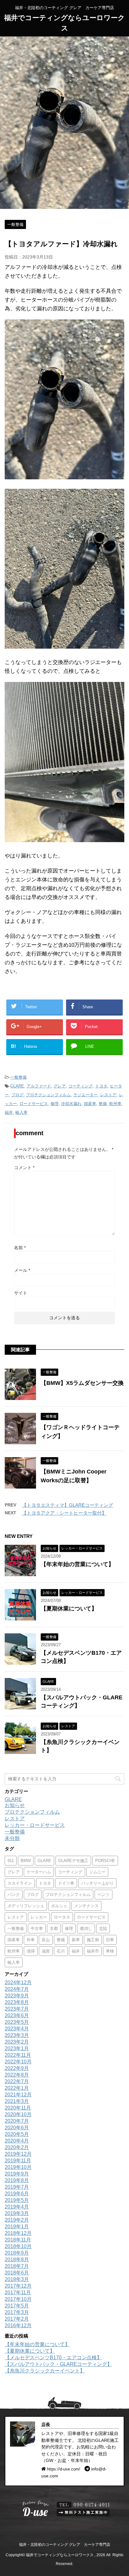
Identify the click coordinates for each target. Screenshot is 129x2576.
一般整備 (18, 1077)
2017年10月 (18, 2299)
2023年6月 (17, 2015)
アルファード (39, 1086)
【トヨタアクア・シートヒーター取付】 (64, 1513)
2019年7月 (17, 2187)
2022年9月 (17, 2068)
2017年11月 (18, 2293)
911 (11, 1861)
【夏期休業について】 (69, 1609)
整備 (103, 1104)
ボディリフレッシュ (26, 1906)
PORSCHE (105, 1861)
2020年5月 (17, 2134)
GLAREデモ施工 (73, 1861)
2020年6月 (17, 2128)
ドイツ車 (66, 1883)
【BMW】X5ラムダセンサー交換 (82, 1383)
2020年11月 (18, 2108)
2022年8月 (17, 2075)
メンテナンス (86, 1906)
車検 (110, 1951)
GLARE (17, 1086)
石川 (61, 1951)
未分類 (12, 1838)
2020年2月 (17, 2147)
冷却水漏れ (71, 1104)
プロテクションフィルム (48, 1095)
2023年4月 (17, 2029)
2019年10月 (18, 2167)
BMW (26, 1861)
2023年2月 (17, 2042)
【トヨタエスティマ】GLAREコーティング (67, 1505)
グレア (60, 1086)
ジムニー (97, 1872)
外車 (31, 1940)
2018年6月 (17, 2273)
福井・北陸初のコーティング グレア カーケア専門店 (65, 2545)
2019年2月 (17, 2220)
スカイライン (20, 1883)
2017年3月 (17, 2312)
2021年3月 (17, 2101)
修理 (54, 1104)
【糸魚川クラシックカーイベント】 (45, 2371)
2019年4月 (17, 2207)
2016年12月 (18, 2325)
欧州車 (115, 1104)
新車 (76, 1940)
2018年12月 (18, 2233)
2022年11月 (18, 2055)
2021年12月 (18, 2095)
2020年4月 (17, 2141)
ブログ (17, 1095)
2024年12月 (18, 1982)
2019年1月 (17, 2227)
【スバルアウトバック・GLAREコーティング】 (58, 2364)
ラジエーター (85, 1095)
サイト (21, 1293)
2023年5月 (17, 2022)
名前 (20, 1248)
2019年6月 (17, 2194)
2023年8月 (17, 2002)
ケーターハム (39, 1872)
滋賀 (46, 1951)
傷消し (86, 1928)
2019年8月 (17, 2180)
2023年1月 (17, 2048)
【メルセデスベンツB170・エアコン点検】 (53, 2358)
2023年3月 (17, 2035)
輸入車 (21, 1112)
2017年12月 (18, 2286)
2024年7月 (17, 1989)
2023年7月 (17, 2009)
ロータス (62, 1917)
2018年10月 (18, 2246)
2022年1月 (17, 2088)
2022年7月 (17, 2081)
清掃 (31, 1951)
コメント (24, 1168)
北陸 (103, 1928)
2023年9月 (17, 1996)
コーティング (80, 1086)
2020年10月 (18, 2114)
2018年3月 (17, 2279)
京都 (54, 1928)
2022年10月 (18, 2062)
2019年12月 (18, 2154)
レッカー (39, 1917)
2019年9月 (17, 2174)
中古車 (37, 1928)
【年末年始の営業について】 (77, 1564)
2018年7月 (17, 2266)
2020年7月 (17, 2121)
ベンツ (103, 1895)
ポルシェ (59, 1906)
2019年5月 (17, 2200)
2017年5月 (17, 2306)
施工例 (93, 1940)
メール (22, 1270)
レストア (108, 1095)
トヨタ (101, 1086)
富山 (46, 1940)
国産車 (90, 1104)
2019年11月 (18, 2161)
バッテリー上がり (97, 1883)
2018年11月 (18, 2240)
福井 (9, 1112)
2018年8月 (17, 2260)
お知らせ (15, 1805)
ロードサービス (34, 1104)
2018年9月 (17, 2253)
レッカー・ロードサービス (35, 1825)
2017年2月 (17, 2319)
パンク (14, 1895)
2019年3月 (17, 2213)
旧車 (110, 1940)
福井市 (93, 1951)
